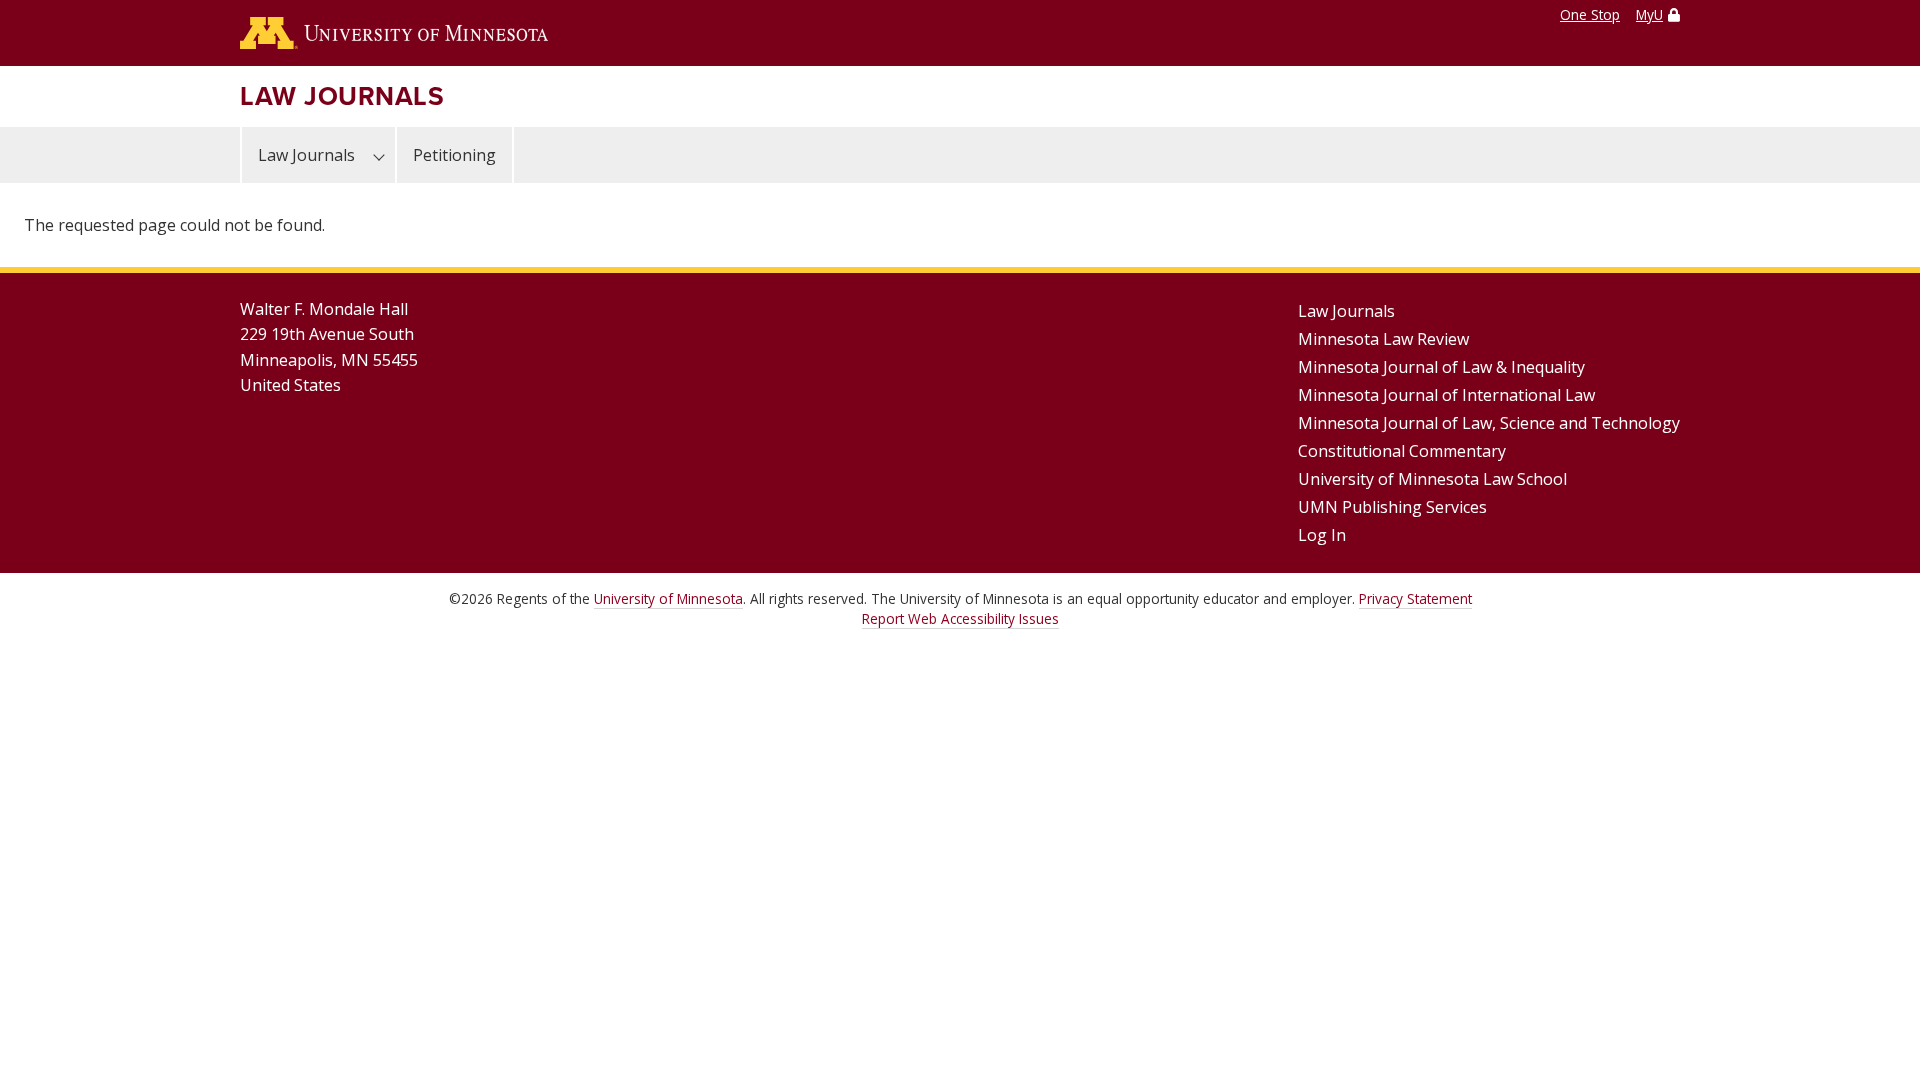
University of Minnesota (668, 598)
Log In (1322, 535)
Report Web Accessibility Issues (960, 618)
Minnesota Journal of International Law (1446, 395)
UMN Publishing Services (1392, 507)
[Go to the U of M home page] (394, 33)
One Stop (1590, 14)
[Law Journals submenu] (379, 155)
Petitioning (454, 155)
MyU (1649, 14)
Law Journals (342, 96)
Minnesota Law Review (1383, 339)
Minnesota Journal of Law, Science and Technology (1489, 423)
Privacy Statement (1415, 598)
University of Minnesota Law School (1432, 479)
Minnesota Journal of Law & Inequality (1441, 367)
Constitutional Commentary (1402, 451)
